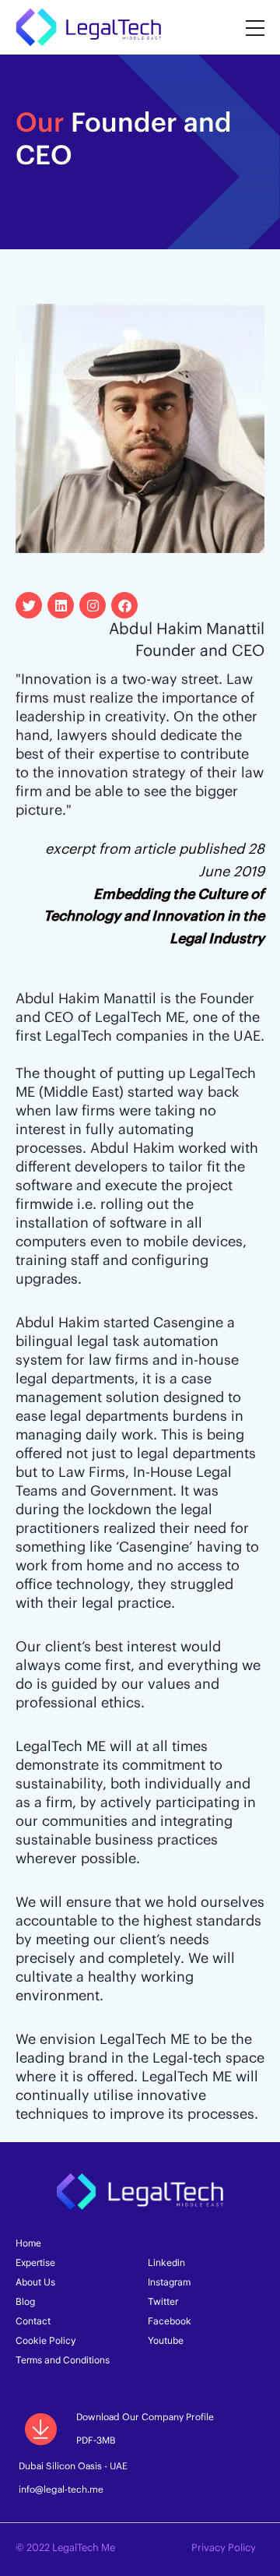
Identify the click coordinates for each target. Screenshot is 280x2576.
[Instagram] (93, 605)
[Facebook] (124, 605)
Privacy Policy (224, 2548)
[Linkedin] (61, 605)
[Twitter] (29, 605)
